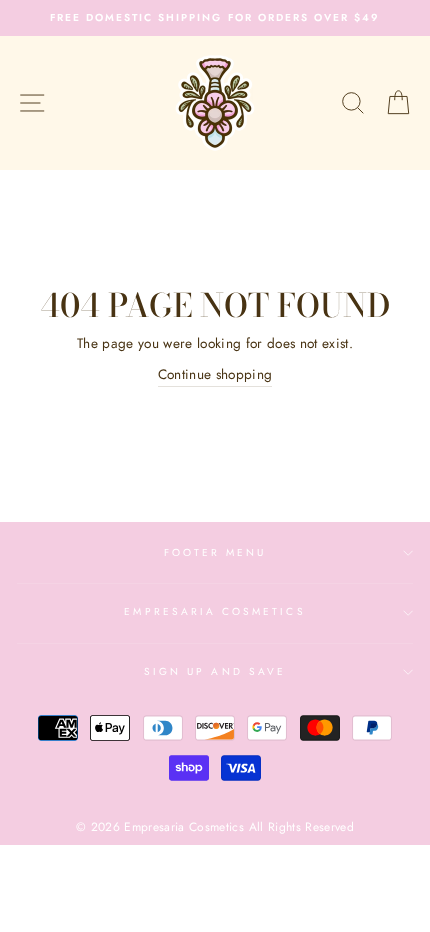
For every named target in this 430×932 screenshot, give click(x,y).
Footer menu (215, 552)
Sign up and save (215, 671)
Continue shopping (215, 374)
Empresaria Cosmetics (214, 611)
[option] (215, 18)
